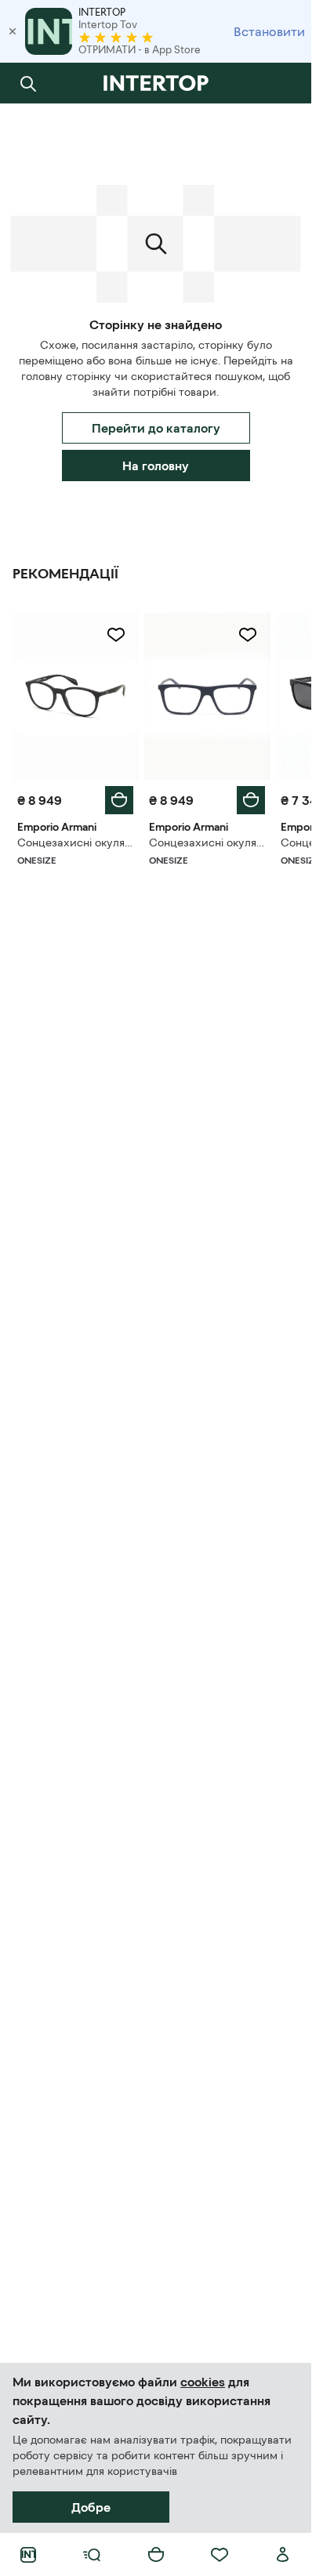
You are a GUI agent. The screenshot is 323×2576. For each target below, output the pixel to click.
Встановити (269, 31)
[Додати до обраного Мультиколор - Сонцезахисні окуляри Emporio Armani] (116, 635)
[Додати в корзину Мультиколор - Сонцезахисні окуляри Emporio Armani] (119, 800)
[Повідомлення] (283, 83)
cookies (203, 2382)
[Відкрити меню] (92, 2555)
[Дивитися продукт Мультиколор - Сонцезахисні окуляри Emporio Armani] (75, 696)
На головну (156, 466)
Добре (91, 2507)
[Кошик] (156, 2555)
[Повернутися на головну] (156, 83)
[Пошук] (28, 83)
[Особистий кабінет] (283, 2555)
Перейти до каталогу (156, 428)
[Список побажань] (220, 2555)
